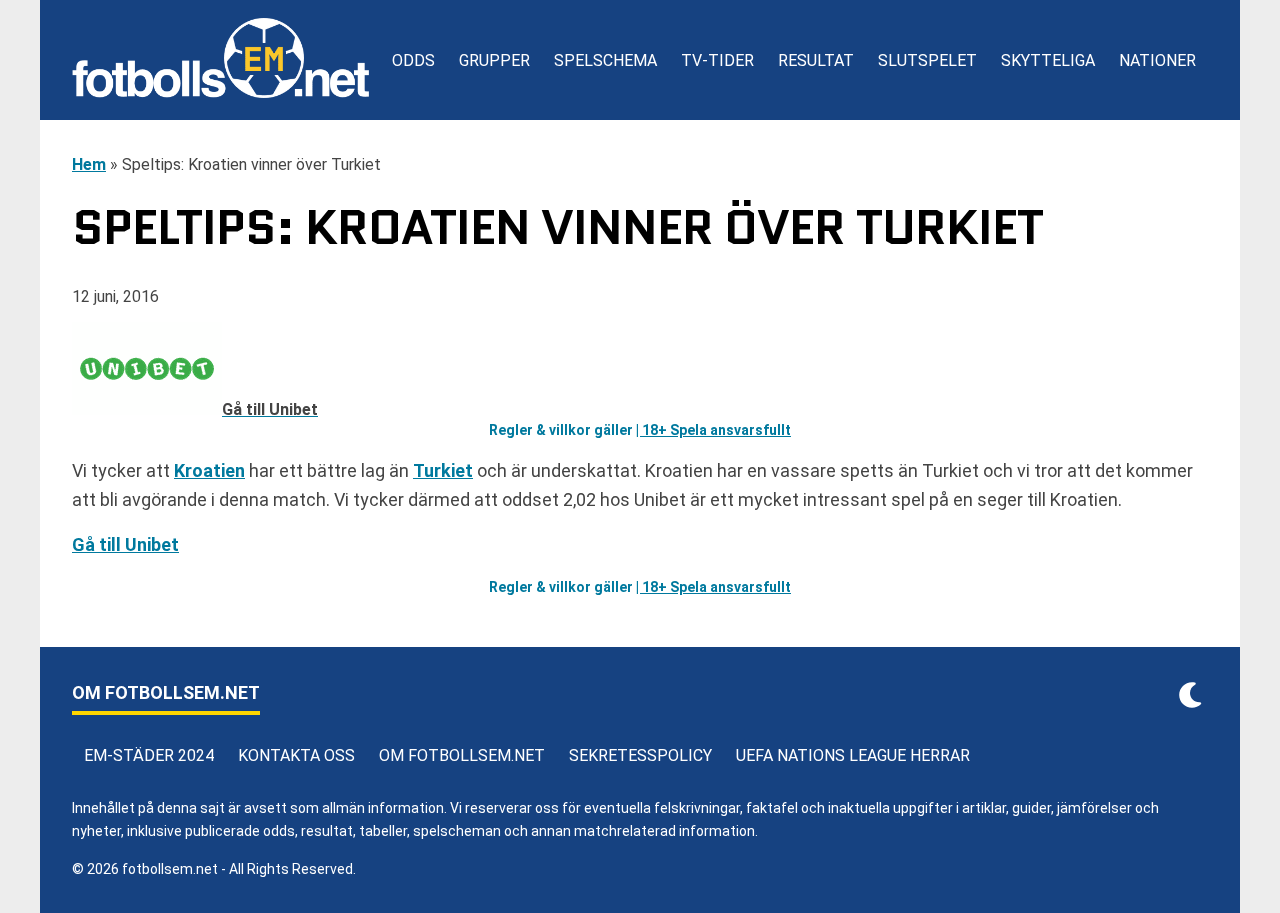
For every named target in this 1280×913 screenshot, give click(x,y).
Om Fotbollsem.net (462, 755)
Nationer (1157, 60)
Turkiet (443, 470)
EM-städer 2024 (149, 755)
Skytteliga (1048, 60)
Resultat (816, 60)
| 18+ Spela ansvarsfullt (713, 430)
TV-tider (717, 60)
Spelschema (605, 60)
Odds (413, 60)
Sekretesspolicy (640, 755)
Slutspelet (927, 60)
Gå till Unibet (125, 544)
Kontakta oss (296, 755)
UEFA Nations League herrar (853, 755)
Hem (89, 164)
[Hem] (220, 60)
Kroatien (209, 470)
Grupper (494, 60)
